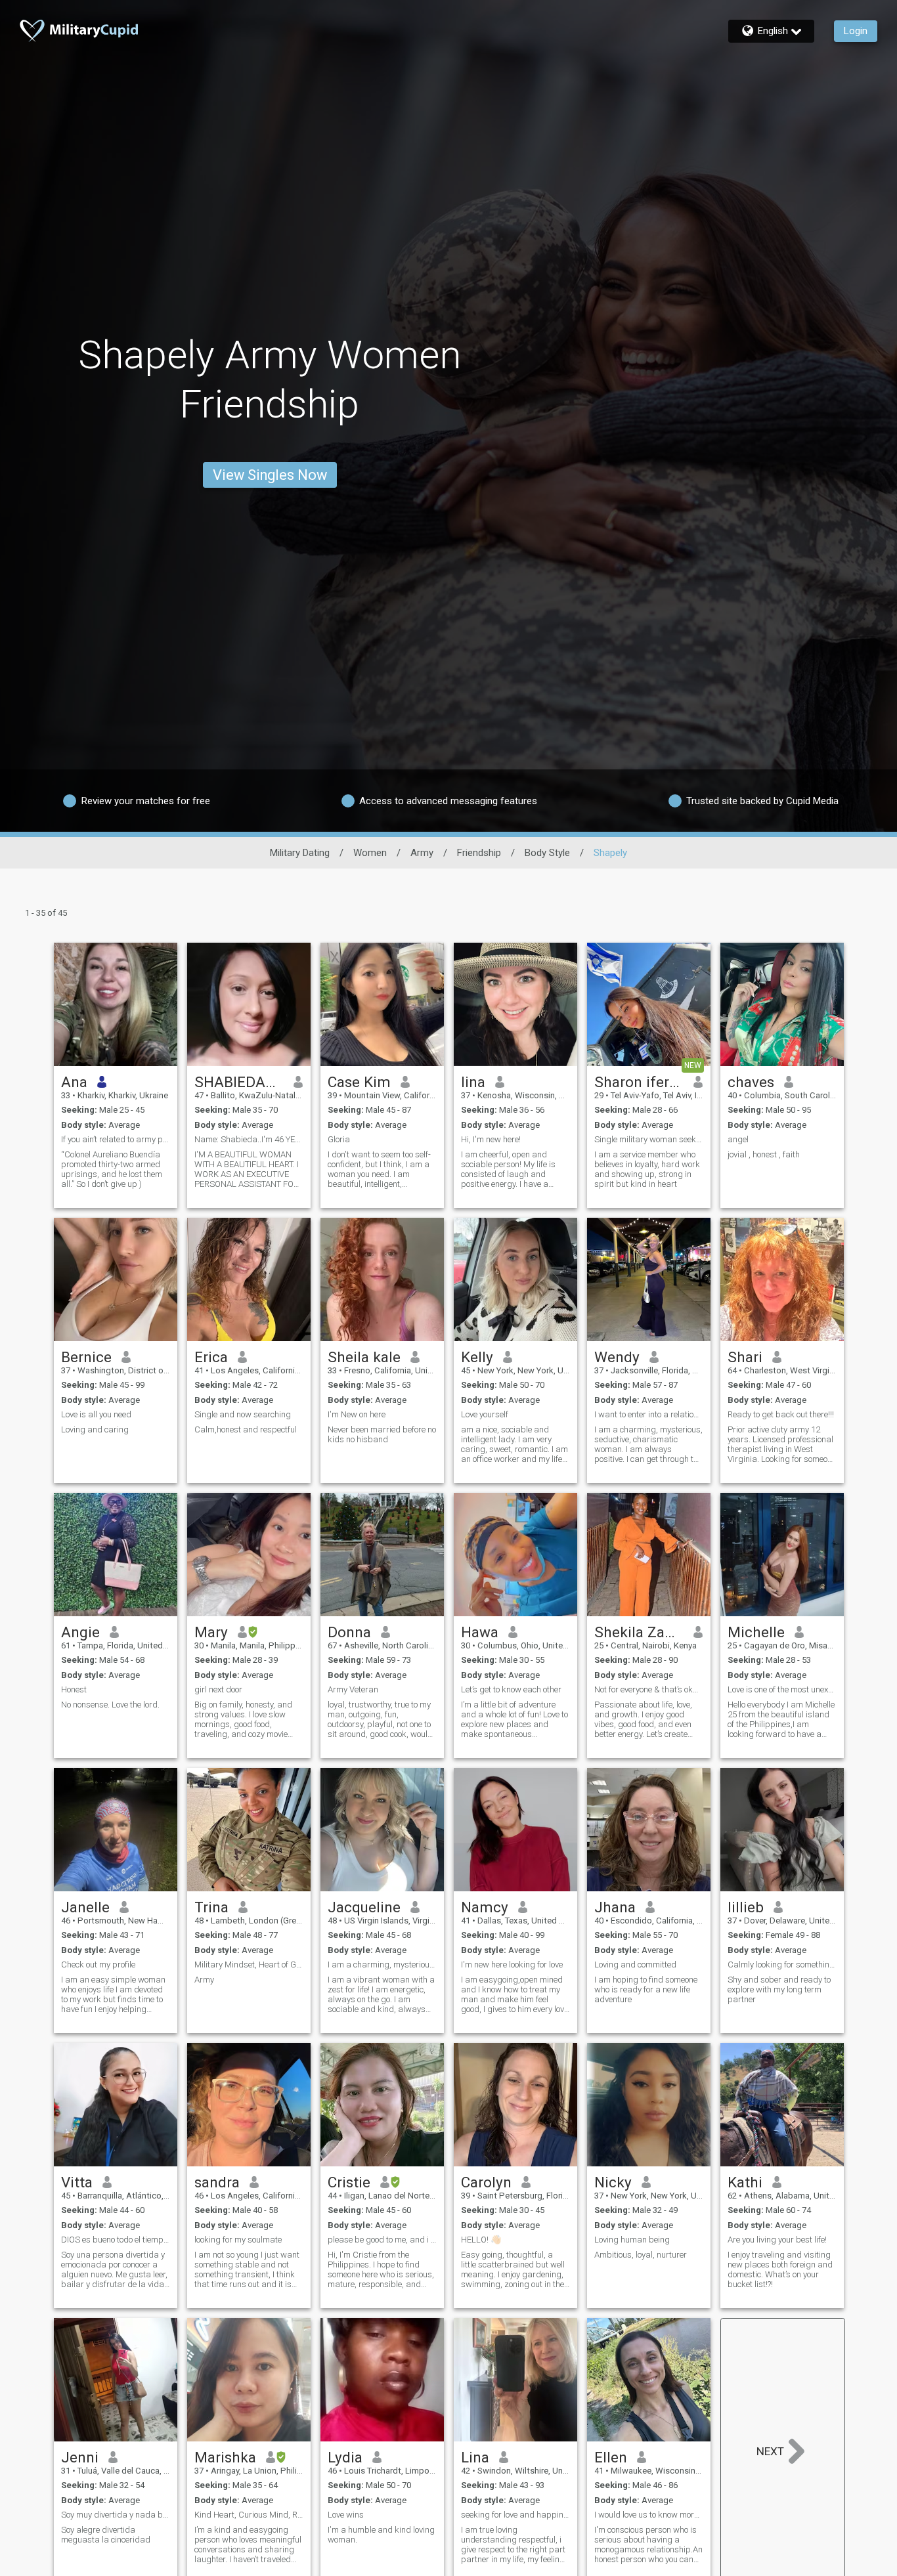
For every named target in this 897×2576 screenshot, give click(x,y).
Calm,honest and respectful (246, 1429)
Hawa (480, 1632)
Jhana (615, 1907)
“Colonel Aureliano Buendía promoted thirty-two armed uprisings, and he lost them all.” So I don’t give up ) (112, 1169)
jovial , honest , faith (764, 1154)
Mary (211, 1632)
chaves (751, 1082)
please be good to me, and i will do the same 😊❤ (382, 2240)
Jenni (80, 2457)
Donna (349, 1632)
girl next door (218, 1689)
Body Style (547, 853)
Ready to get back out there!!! (781, 1414)
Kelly (477, 1357)
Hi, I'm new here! (491, 1139)
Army (422, 853)
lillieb (746, 1907)
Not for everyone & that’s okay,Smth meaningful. (649, 1689)
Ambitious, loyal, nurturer (641, 2255)
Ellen (611, 2457)
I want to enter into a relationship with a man (649, 1414)
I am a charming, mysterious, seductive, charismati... (382, 1964)
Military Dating (300, 853)
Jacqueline (364, 1907)
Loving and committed (635, 1964)
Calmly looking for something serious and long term (782, 1964)
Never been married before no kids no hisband (382, 1434)
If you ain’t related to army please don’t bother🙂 (116, 1139)
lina (473, 1082)
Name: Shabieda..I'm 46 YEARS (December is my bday (249, 1139)
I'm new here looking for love (512, 1964)
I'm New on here (357, 1414)
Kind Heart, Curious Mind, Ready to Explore (249, 2515)
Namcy (485, 1907)
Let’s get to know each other (511, 1689)
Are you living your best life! (777, 2240)
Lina (475, 2457)
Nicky (613, 2182)
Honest (74, 1689)
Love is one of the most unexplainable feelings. (782, 1689)
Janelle (85, 1907)
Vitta (77, 2182)
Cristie (349, 2182)
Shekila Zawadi (639, 1632)
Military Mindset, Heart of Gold (249, 1964)
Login (856, 31)
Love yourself (485, 1414)
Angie (80, 1632)
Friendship (479, 853)
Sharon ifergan (639, 1082)
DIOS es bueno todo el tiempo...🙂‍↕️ (116, 2240)
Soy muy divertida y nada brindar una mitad (116, 2515)
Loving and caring (95, 1429)
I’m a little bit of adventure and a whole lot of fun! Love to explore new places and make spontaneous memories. (514, 1719)
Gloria (339, 1139)
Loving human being (632, 2240)
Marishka (225, 2457)
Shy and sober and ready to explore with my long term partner (779, 1989)
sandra (217, 2182)
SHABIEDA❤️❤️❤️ (239, 1082)
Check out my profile (98, 1964)
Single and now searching (243, 1414)
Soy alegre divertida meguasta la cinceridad (106, 2535)
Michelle (756, 1632)
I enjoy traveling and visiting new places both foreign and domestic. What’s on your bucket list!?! (780, 2269)
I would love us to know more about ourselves (649, 2515)
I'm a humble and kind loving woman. (381, 2535)
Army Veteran (353, 1689)
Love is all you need (96, 1414)
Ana (74, 1082)
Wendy (617, 1357)
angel (738, 1139)
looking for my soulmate (238, 2240)
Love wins (346, 2515)
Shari (745, 1357)
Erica (211, 1357)
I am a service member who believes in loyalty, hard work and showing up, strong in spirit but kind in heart (647, 1169)
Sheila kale (364, 1357)
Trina (211, 1907)
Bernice (86, 1357)
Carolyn (486, 2182)
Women (370, 853)
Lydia (345, 2457)
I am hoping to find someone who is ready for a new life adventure (646, 1989)
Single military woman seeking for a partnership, (649, 1139)
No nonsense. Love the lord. (110, 1705)
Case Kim (359, 1082)
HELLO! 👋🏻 (481, 2240)
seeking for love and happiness (515, 2515)
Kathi (745, 2182)
